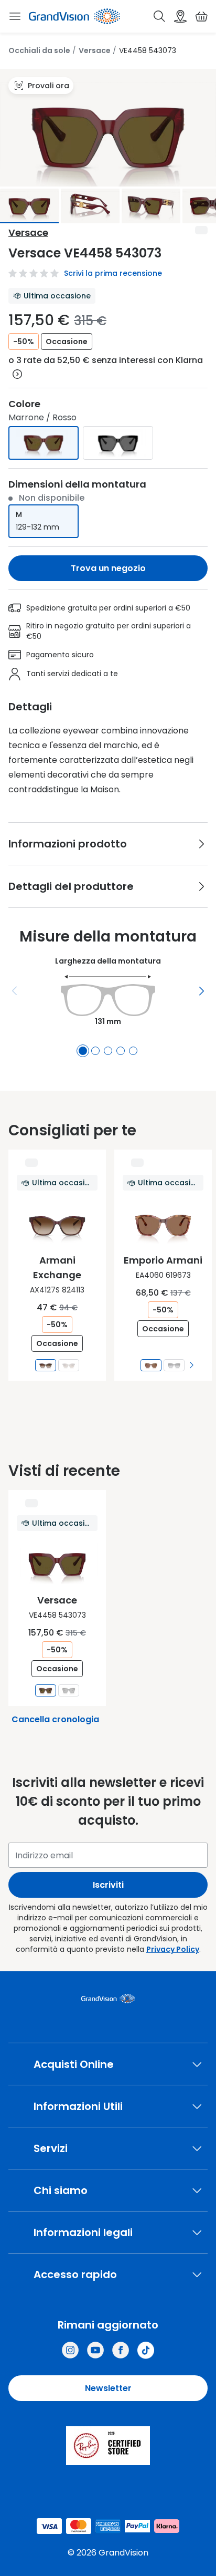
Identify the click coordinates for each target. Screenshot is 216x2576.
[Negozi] (180, 16)
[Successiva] (201, 991)
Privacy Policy (173, 1949)
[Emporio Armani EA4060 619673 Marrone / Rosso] (151, 1365)
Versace (95, 50)
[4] (121, 1051)
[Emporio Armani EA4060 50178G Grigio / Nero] (174, 1365)
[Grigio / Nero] (118, 443)
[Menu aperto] (15, 16)
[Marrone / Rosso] (44, 443)
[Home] (74, 16)
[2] (95, 1051)
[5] (133, 1051)
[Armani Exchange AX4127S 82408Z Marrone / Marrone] (69, 1365)
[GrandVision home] (108, 1999)
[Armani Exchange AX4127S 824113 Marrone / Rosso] (46, 1365)
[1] (83, 1051)
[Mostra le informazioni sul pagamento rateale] (17, 374)
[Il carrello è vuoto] (201, 16)
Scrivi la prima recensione (113, 273)
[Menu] (15, 991)
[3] (108, 1051)
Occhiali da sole (39, 50)
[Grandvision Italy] (121, 2350)
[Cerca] (159, 16)
